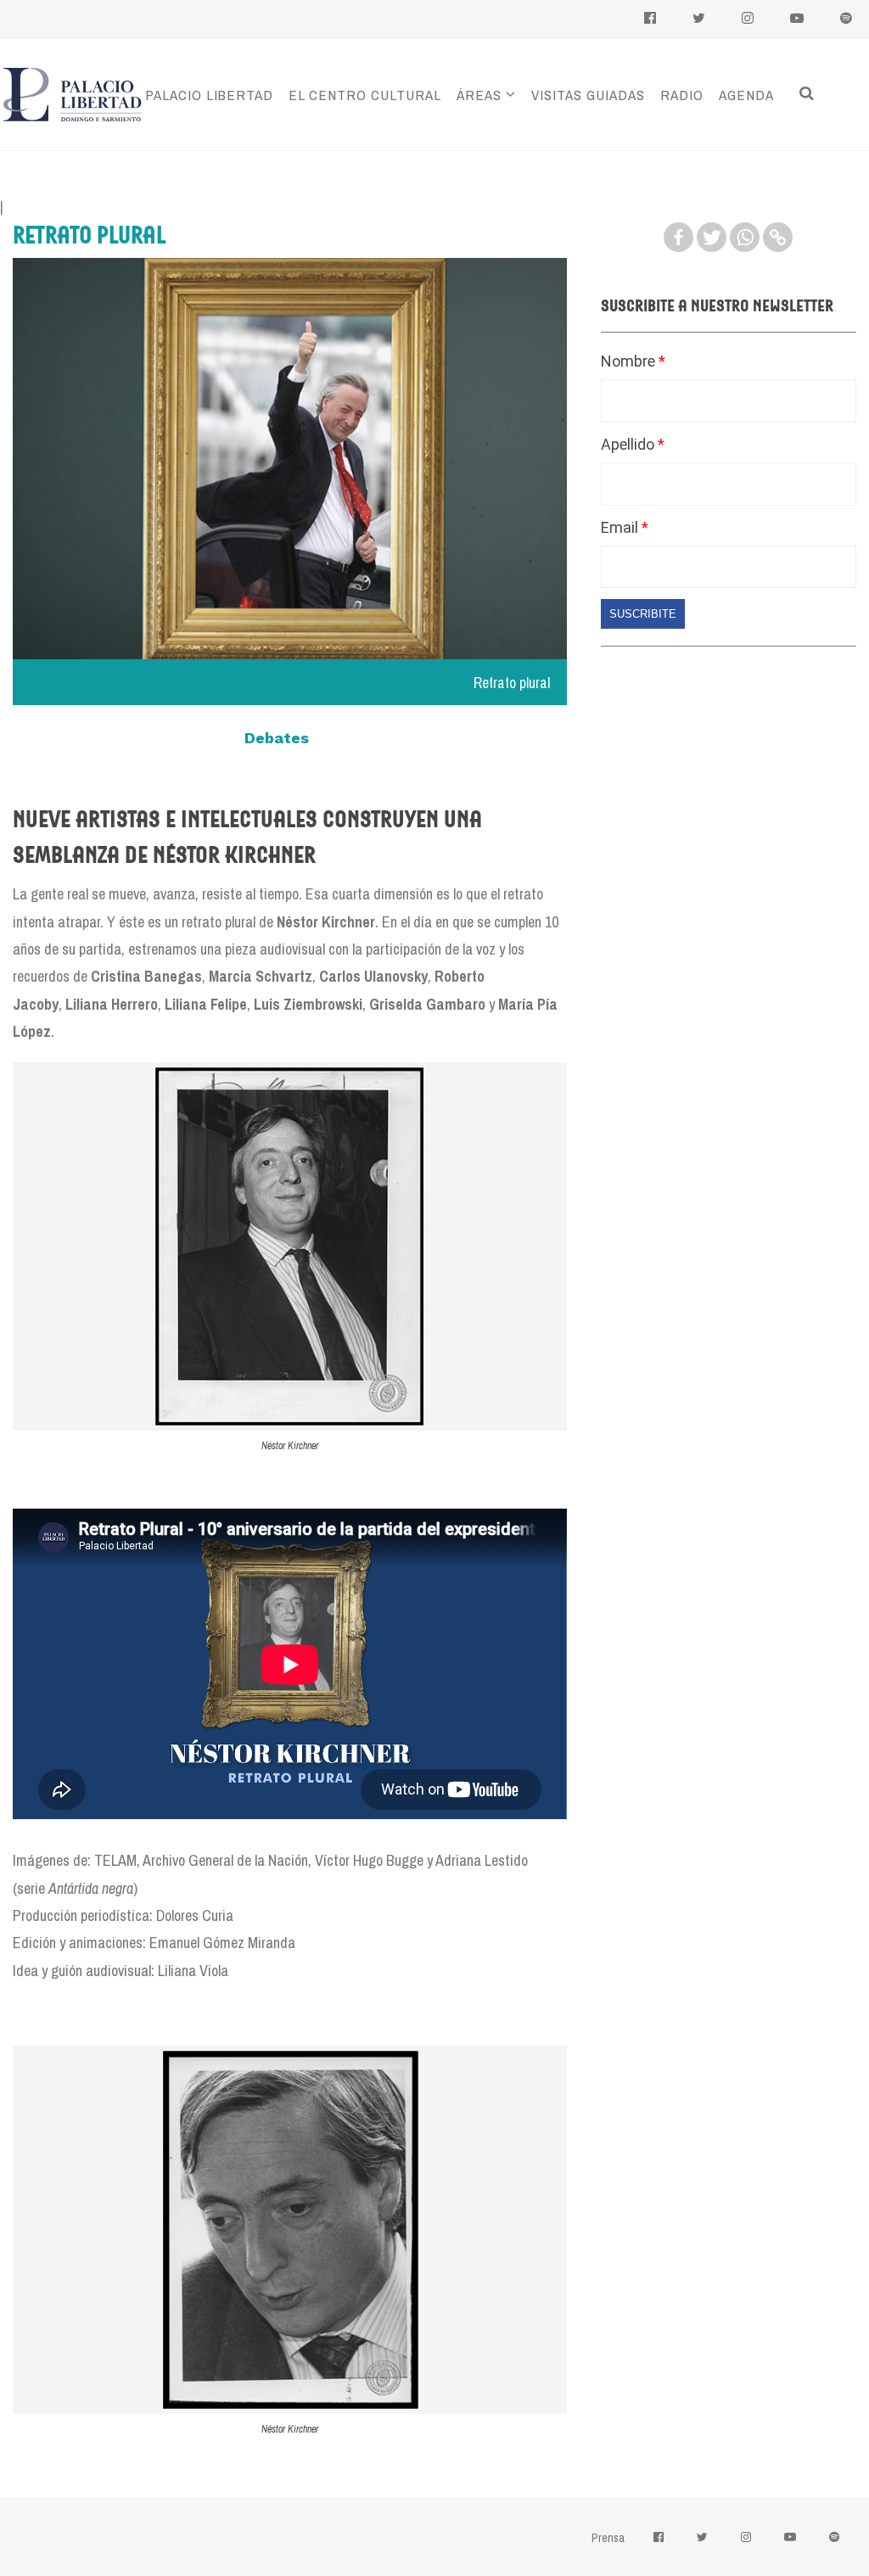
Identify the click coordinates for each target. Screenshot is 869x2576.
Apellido (629, 444)
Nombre (630, 361)
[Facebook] (678, 237)
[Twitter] (712, 237)
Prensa (608, 2538)
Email (621, 527)
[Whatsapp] (745, 237)
